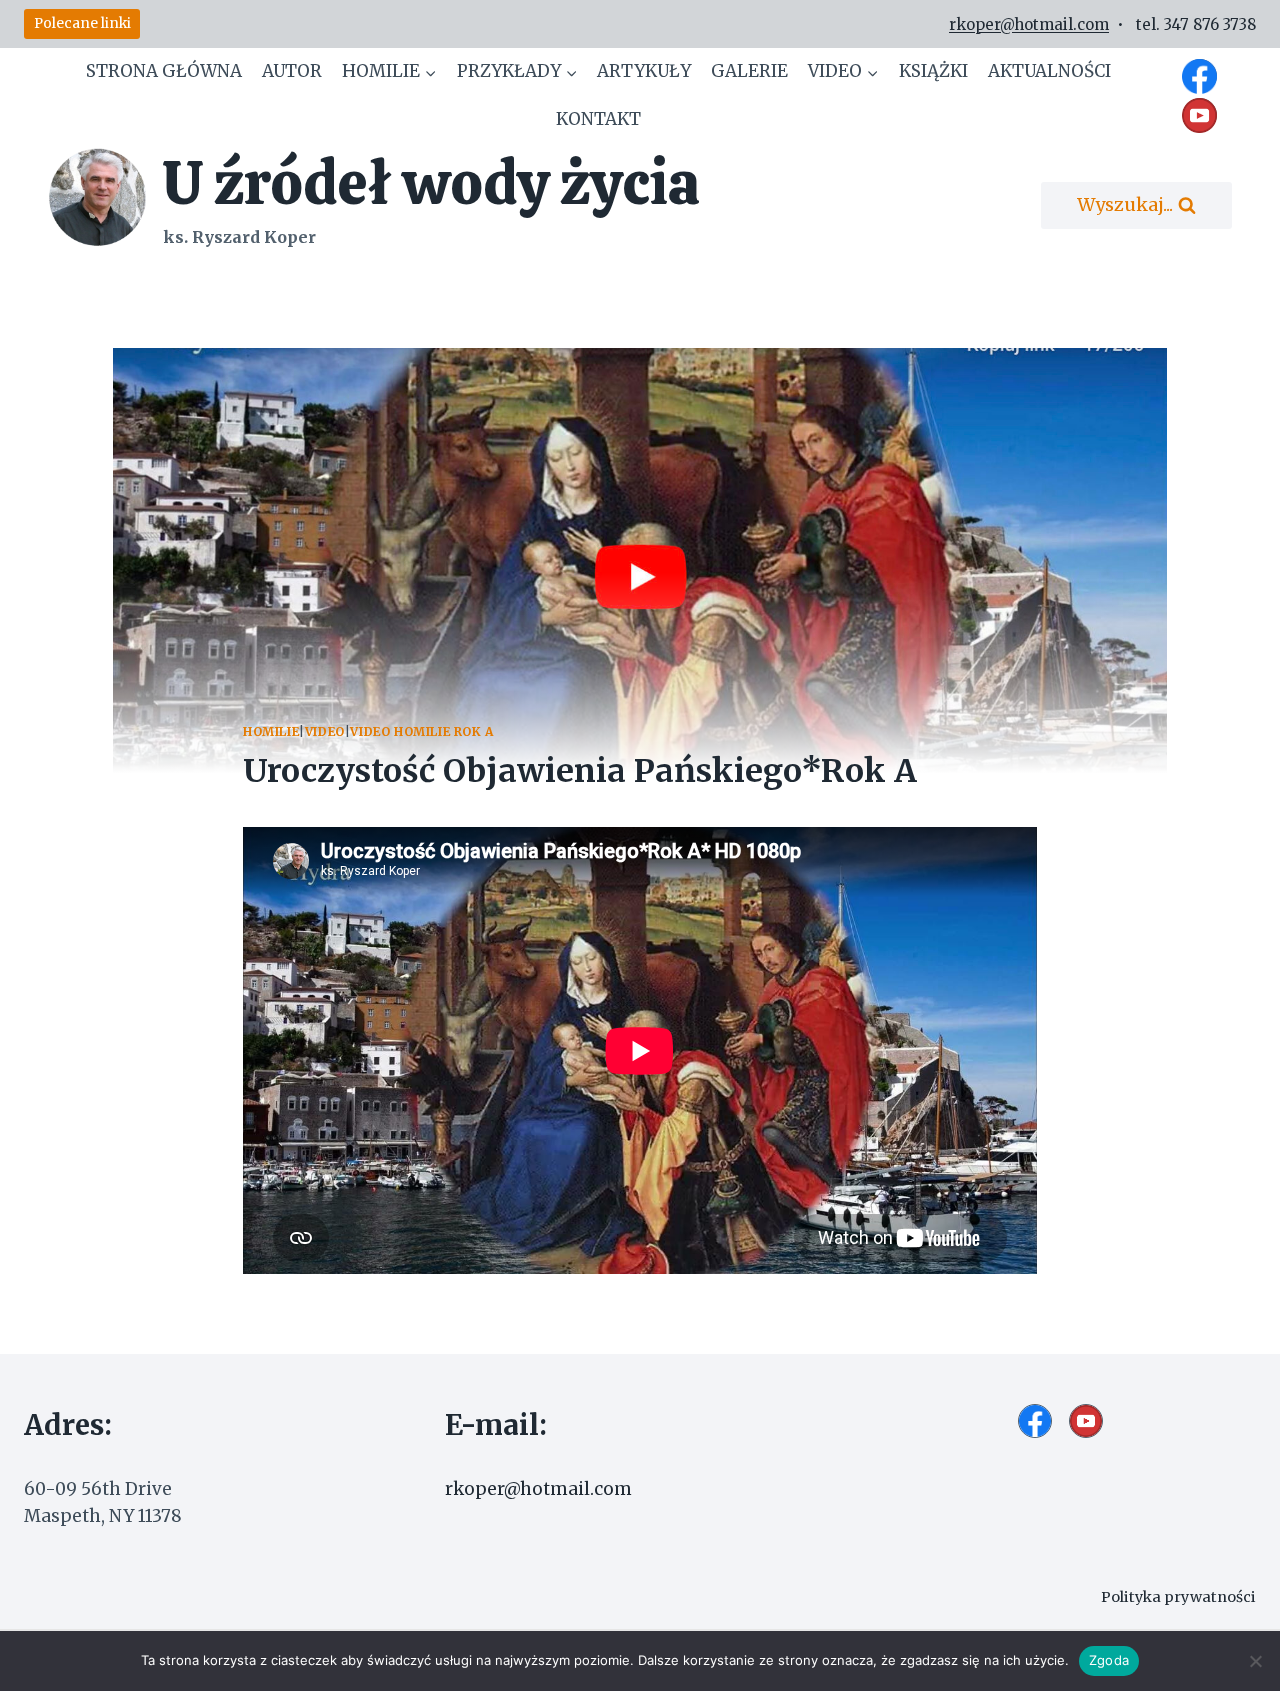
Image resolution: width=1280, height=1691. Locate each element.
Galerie (749, 71)
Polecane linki (82, 23)
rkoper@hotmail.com (1029, 24)
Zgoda (1109, 1660)
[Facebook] (1200, 76)
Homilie (271, 731)
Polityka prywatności (1178, 1597)
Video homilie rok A (421, 731)
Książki (933, 71)
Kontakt (598, 119)
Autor (292, 71)
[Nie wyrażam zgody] (1255, 1661)
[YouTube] (1200, 115)
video (325, 731)
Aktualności (1049, 71)
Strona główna (164, 71)
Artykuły (644, 71)
